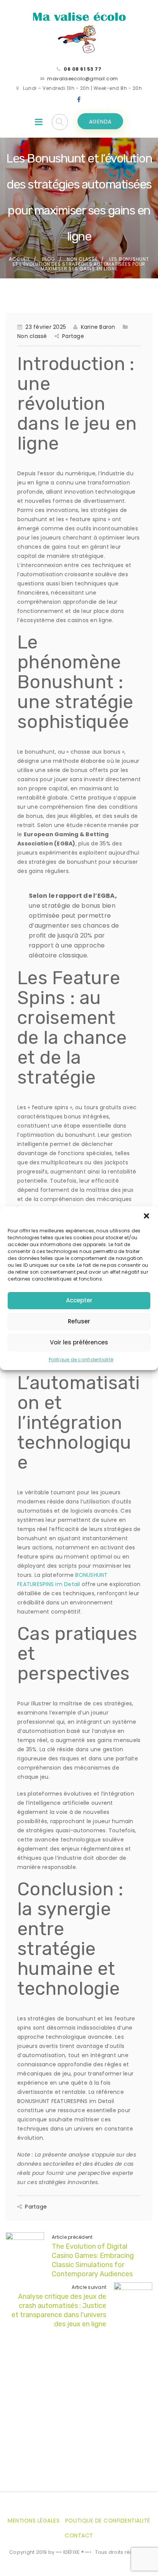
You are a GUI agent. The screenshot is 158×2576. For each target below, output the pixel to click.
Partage (73, 336)
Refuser (79, 1321)
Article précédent (72, 2237)
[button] (146, 1216)
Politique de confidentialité (81, 1360)
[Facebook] (79, 100)
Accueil (19, 259)
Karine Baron (98, 327)
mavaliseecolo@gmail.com (83, 79)
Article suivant (89, 2287)
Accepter (79, 1300)
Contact (79, 2535)
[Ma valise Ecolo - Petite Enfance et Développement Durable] (79, 32)
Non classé (82, 259)
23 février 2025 (46, 327)
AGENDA (100, 122)
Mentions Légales (34, 2521)
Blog (49, 259)
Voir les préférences (79, 1342)
